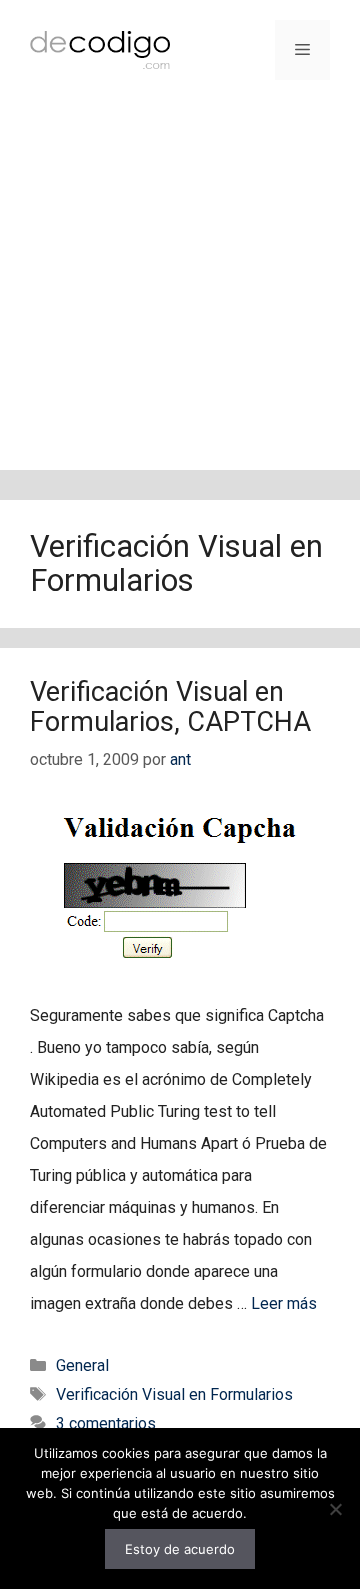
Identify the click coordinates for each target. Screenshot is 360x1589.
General (82, 1365)
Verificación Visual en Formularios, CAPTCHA (170, 707)
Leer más (284, 1303)
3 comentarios (106, 1423)
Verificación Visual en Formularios (174, 1394)
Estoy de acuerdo (180, 1549)
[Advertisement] (180, 290)
